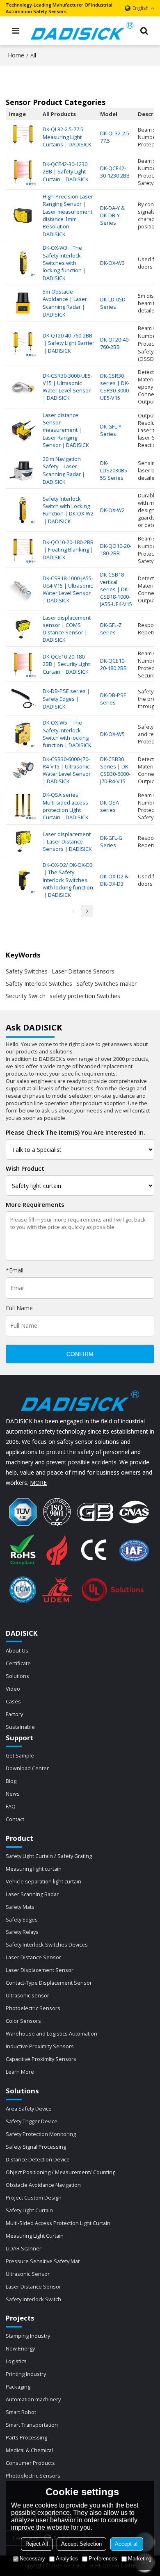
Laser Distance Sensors (83, 971)
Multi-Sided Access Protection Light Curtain (58, 2223)
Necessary (32, 2559)
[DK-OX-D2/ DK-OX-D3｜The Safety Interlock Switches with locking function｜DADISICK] (23, 880)
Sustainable (20, 1727)
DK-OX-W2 (112, 510)
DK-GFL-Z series (111, 629)
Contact (15, 1819)
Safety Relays (22, 1932)
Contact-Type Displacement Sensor (49, 1983)
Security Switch (26, 996)
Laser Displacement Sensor (40, 1970)
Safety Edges (22, 1919)
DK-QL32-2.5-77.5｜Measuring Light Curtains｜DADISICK (67, 137)
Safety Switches (27, 971)
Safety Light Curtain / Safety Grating (49, 1856)
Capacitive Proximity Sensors (41, 2059)
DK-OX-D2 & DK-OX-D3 (114, 880)
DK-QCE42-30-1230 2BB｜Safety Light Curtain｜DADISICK (65, 172)
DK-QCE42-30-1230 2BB (115, 172)
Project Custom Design (34, 2198)
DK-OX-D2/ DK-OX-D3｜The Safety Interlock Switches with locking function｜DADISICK (68, 880)
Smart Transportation (32, 2425)
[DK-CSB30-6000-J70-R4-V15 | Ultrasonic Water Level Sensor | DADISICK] (23, 770)
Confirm (80, 1354)
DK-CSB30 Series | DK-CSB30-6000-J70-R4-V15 (115, 770)
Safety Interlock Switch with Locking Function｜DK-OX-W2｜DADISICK (68, 510)
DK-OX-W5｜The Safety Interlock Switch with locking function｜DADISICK (67, 734)
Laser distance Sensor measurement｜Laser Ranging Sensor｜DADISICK (66, 430)
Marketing (140, 2559)
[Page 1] (73, 911)
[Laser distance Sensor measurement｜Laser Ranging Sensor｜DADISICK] (23, 430)
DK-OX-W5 (112, 734)
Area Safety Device (29, 2109)
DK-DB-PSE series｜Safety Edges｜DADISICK (67, 699)
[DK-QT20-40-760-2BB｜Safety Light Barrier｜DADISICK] (23, 343)
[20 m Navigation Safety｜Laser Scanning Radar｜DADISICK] (23, 470)
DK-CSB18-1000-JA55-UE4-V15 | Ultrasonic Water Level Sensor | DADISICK (68, 589)
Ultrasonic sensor (27, 1995)
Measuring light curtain (34, 1869)
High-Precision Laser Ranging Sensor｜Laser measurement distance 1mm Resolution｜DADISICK (68, 215)
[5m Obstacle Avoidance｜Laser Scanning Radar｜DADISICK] (23, 303)
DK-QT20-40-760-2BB (115, 343)
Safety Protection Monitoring (41, 2134)
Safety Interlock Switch (33, 2299)
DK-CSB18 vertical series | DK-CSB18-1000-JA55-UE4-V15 (116, 589)
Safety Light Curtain (29, 2210)
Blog (11, 1781)
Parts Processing (26, 2437)
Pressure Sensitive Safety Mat (43, 2261)
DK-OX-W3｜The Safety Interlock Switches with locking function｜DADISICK (65, 263)
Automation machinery (33, 2399)
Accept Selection (81, 2544)
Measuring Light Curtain (35, 2236)
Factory (14, 1714)
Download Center (27, 1768)
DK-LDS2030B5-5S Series (114, 470)
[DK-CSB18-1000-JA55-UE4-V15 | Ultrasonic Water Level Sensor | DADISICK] (23, 589)
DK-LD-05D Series (113, 303)
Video (13, 1689)
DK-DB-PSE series (113, 699)
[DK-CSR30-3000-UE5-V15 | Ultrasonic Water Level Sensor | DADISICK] (23, 387)
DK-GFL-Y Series (111, 430)
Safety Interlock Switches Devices (47, 1945)
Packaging (18, 2387)
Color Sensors (23, 2021)
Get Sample (20, 1755)
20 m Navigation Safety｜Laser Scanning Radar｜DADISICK (64, 470)
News (13, 1794)
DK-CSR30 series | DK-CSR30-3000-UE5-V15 (115, 387)
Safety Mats (20, 1907)
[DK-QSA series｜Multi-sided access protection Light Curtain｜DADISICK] (23, 806)
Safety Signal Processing (36, 2147)
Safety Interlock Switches (39, 984)
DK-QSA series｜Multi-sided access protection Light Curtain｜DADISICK (65, 806)
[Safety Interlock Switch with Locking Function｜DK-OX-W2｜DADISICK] (23, 510)
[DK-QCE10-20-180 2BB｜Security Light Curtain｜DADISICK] (23, 664)
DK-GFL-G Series (111, 841)
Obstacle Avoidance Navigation (43, 2185)
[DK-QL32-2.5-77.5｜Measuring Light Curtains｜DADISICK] (23, 137)
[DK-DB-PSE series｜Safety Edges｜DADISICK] (23, 699)
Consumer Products (30, 2463)
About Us (17, 1650)
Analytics (67, 2559)
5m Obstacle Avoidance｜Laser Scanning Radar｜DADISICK (65, 303)
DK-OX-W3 (112, 263)
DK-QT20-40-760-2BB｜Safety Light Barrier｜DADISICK (69, 343)
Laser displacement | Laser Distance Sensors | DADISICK (67, 841)
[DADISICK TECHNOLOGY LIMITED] (82, 31)
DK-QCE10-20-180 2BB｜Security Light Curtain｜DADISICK (66, 664)
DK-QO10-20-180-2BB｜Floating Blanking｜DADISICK (69, 550)
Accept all (127, 2544)
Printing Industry (26, 2374)
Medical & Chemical (29, 2450)
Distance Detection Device (38, 2159)
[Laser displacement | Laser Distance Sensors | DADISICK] (23, 841)
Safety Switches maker (106, 984)
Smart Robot (21, 2412)
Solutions (17, 1676)
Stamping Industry (28, 2336)
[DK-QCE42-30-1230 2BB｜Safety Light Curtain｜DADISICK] (23, 172)
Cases (13, 1701)
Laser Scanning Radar (32, 1894)
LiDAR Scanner (24, 2248)
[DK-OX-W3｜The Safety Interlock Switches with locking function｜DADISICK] (23, 263)
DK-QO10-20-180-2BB (116, 549)
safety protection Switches (85, 996)
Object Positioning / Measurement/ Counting (61, 2172)
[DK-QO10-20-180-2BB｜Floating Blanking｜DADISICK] (23, 550)
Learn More (20, 2072)
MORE (38, 1483)
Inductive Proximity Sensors (40, 2046)
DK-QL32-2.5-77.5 (115, 137)
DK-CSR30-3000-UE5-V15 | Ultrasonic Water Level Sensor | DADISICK (67, 387)
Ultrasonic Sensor (28, 2274)
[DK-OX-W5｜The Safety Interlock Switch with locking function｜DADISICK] (23, 734)
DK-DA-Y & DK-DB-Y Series (112, 215)
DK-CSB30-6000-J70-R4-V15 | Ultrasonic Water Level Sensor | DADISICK (67, 770)
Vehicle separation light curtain (43, 1881)
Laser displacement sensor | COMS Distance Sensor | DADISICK (67, 629)
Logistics (16, 2361)
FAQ (11, 1806)
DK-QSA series (110, 806)
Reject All (37, 2544)
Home (16, 55)
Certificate (18, 1663)
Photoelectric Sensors (33, 2008)
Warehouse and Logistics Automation (51, 2033)
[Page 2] (87, 911)
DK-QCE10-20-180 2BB (113, 664)
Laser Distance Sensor (33, 1957)
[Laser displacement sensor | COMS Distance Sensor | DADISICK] (23, 629)
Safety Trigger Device (32, 2121)
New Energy (20, 2348)
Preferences (103, 2559)
